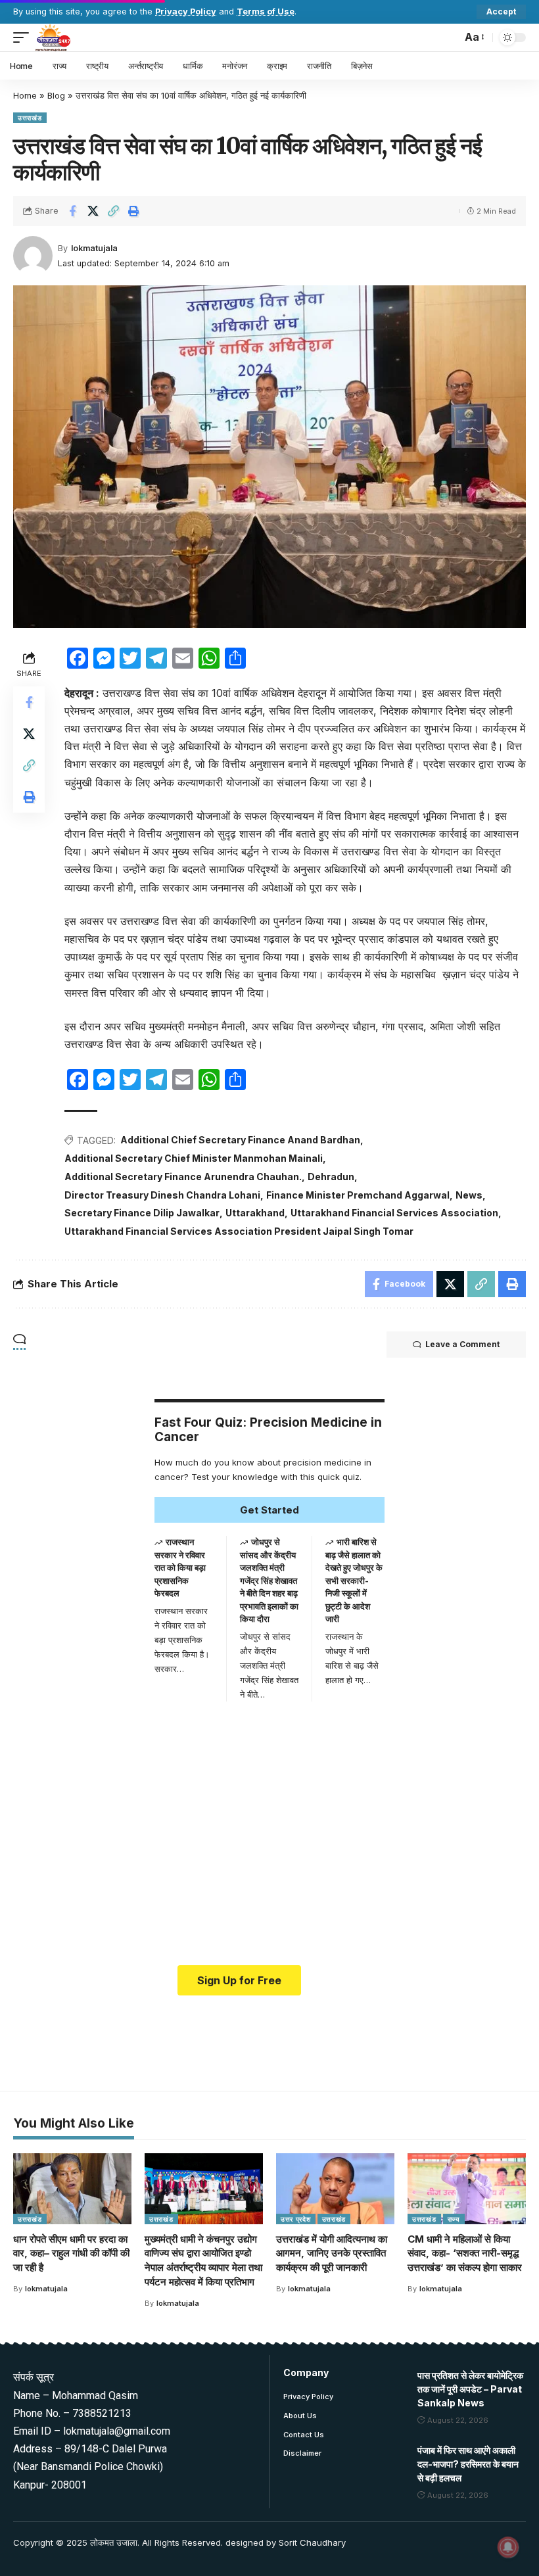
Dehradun (331, 1177)
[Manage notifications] (508, 2547)
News (469, 1195)
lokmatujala (94, 248)
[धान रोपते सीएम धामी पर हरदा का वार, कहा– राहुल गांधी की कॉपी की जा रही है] (72, 2189)
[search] (448, 37)
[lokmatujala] (53, 37)
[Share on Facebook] (72, 211)
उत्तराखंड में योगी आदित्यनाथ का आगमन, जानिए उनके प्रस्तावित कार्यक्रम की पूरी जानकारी (332, 2254)
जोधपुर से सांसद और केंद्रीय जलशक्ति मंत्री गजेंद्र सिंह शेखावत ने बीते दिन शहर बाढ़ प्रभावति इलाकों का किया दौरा (269, 1580)
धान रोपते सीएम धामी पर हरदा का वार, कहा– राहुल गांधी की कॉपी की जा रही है (71, 2254)
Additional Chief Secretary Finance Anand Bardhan (240, 1140)
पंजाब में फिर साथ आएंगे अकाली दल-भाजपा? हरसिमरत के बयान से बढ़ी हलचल (468, 2464)
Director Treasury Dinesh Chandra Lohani (162, 1195)
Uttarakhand (255, 1213)
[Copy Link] (113, 211)
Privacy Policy (186, 12)
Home (25, 95)
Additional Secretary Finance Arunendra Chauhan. (183, 1177)
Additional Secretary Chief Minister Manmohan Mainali (194, 1158)
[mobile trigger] (24, 37)
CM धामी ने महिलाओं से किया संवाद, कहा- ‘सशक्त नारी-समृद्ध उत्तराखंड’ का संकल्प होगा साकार (465, 2254)
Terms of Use (266, 12)
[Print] (133, 211)
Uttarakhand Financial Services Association (394, 1213)
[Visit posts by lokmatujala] (33, 256)
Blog (56, 95)
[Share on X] (93, 211)
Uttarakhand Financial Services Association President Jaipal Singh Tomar (239, 1231)
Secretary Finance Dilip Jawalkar (142, 1213)
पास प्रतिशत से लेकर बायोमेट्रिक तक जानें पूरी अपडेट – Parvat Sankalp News (470, 2389)
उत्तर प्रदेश (296, 2219)
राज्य (454, 2219)
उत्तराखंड (30, 118)
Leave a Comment (462, 1344)
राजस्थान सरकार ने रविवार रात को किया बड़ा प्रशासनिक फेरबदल (180, 1567)
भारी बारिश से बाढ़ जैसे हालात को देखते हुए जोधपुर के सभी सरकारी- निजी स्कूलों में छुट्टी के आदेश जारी (354, 1580)
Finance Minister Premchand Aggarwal (358, 1195)
